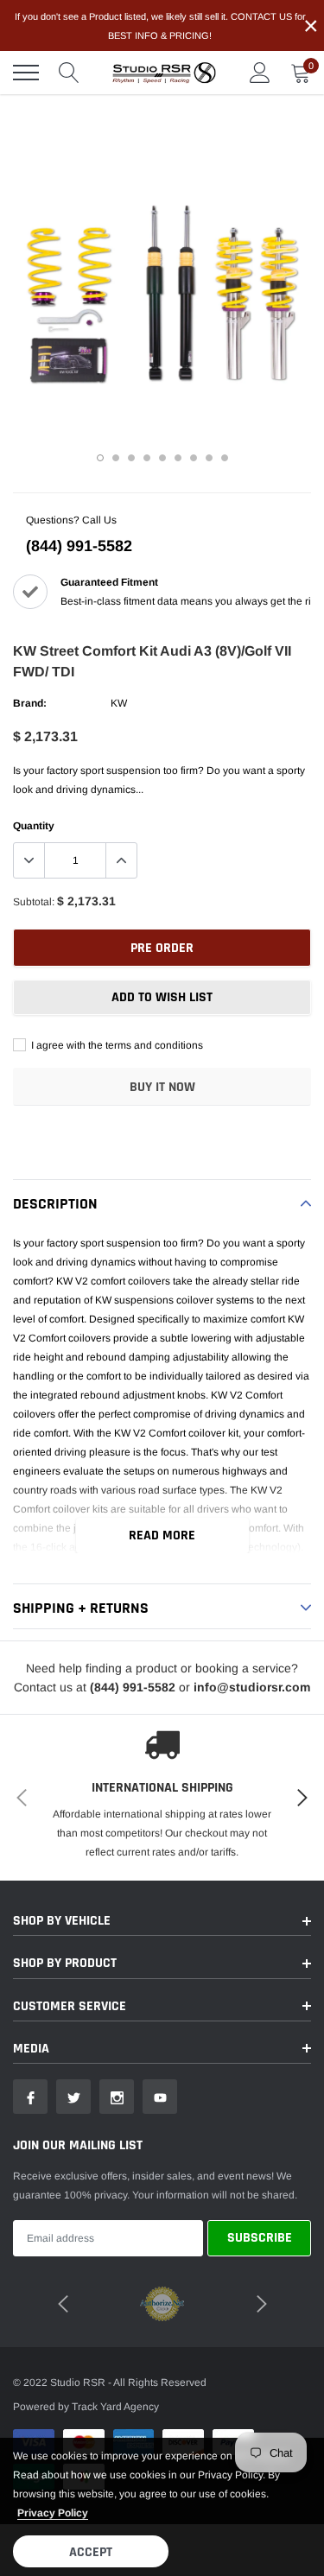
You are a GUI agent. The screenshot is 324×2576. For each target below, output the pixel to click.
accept (91, 2552)
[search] (69, 73)
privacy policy (53, 2513)
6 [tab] (178, 458)
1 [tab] (100, 458)
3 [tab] (131, 458)
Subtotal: (34, 902)
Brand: (30, 703)
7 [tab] (194, 458)
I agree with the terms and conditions (116, 1045)
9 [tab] (225, 458)
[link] (30, 2097)
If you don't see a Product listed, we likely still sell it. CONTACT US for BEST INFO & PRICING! (160, 26)
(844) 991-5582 (79, 546)
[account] (260, 73)
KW (119, 703)
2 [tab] (116, 458)
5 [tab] (162, 458)
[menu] (26, 73)
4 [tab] (147, 458)
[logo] (164, 73)
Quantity (34, 826)
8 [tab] (209, 458)
